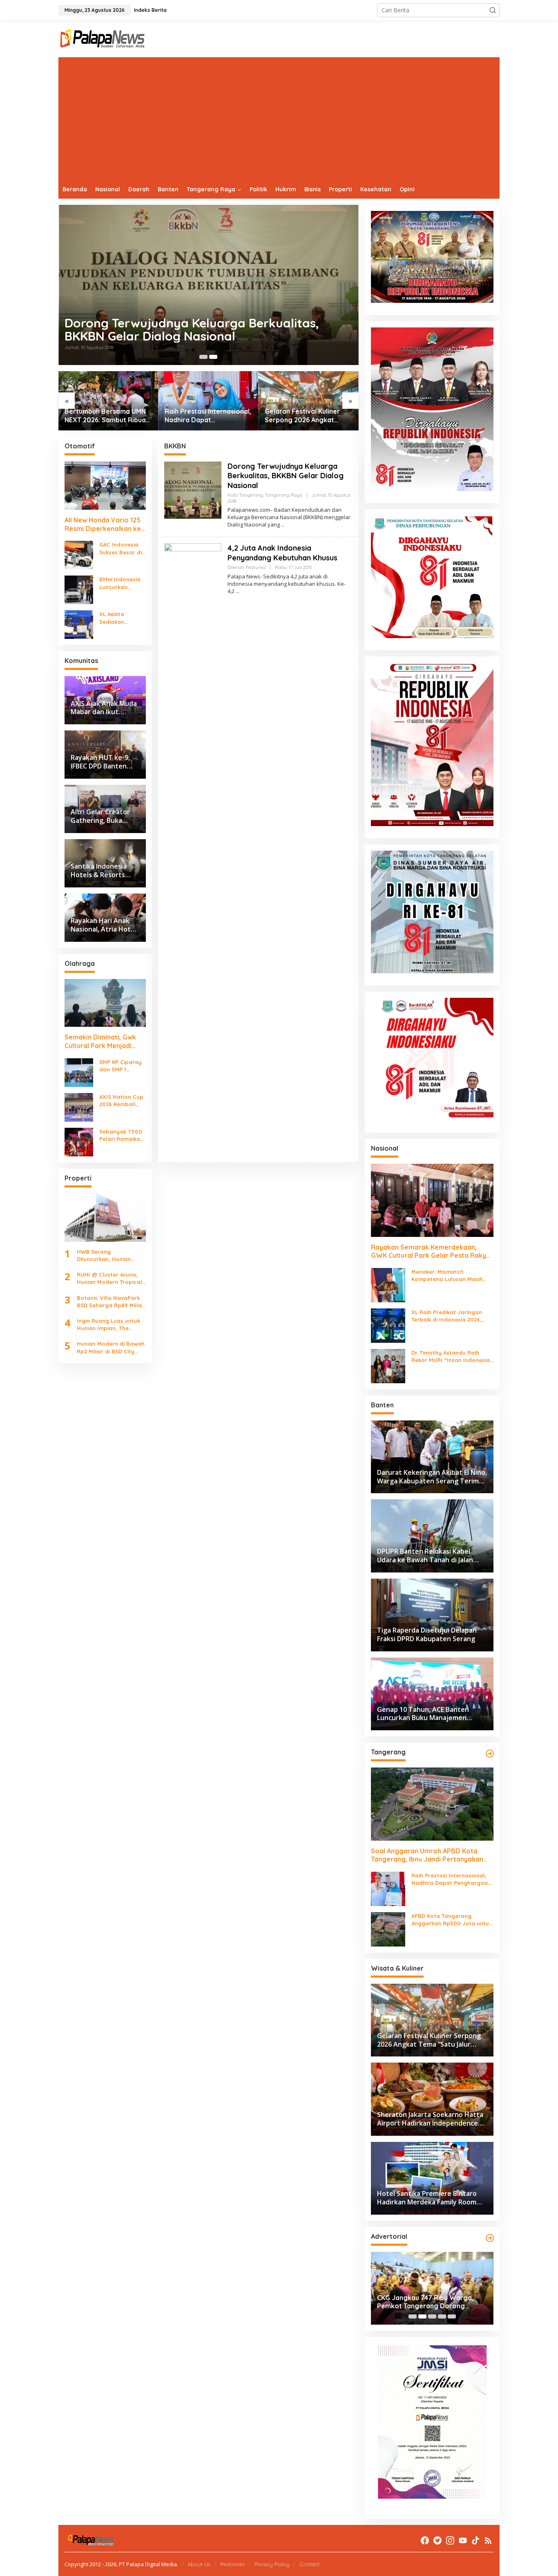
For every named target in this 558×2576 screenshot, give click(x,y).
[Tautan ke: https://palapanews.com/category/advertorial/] (490, 2238)
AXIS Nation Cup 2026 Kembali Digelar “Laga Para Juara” (121, 1101)
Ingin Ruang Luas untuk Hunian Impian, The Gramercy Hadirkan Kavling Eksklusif (108, 1325)
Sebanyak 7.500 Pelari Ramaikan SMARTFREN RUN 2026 (122, 1135)
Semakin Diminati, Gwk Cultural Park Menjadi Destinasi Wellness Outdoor (100, 1042)
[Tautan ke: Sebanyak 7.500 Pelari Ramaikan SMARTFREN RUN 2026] (79, 1141)
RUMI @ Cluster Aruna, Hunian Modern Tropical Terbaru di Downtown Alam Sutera (109, 1278)
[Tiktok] (475, 2540)
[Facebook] (425, 2540)
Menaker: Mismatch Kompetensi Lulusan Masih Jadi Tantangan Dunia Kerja (449, 1276)
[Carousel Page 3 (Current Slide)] (432, 2316)
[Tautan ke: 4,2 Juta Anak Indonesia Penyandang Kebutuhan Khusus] (213, 285)
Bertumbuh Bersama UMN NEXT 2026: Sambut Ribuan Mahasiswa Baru (107, 416)
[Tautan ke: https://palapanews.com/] (490, 1754)
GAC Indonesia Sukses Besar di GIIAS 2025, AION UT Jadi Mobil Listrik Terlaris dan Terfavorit (122, 548)
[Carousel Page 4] (442, 2316)
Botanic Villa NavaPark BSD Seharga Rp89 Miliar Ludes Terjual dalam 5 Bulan (110, 1302)
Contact (309, 2564)
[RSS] (488, 2540)
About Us (199, 2564)
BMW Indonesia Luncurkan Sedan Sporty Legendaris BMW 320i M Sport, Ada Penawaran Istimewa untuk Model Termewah (122, 583)
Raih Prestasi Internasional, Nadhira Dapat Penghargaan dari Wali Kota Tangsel (208, 416)
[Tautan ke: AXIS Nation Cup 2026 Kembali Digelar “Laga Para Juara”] (79, 1107)
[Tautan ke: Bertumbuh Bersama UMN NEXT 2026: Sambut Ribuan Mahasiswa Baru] (108, 401)
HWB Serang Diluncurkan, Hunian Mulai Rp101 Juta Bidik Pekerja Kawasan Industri (107, 1256)
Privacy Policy (272, 2564)
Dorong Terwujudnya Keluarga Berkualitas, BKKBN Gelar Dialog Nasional (286, 476)
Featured (256, 567)
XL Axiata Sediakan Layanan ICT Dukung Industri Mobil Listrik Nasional (121, 618)
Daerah (236, 567)
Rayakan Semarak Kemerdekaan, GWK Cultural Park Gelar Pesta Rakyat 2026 (432, 1252)
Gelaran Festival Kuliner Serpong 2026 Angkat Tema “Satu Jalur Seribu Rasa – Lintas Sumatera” (304, 416)
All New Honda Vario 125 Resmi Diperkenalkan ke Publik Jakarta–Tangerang (103, 524)
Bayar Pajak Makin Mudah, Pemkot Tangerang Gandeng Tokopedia (432, 2302)
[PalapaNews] (103, 38)
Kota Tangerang (245, 495)
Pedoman (232, 2564)
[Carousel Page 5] (452, 2316)
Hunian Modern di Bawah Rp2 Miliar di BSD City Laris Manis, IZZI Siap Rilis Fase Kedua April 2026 (111, 1347)
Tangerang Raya (284, 495)
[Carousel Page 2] (213, 357)
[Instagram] (450, 2540)
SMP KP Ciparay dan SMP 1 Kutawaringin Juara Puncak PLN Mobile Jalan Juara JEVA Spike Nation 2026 (121, 1066)
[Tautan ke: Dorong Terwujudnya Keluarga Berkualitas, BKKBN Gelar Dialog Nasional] (193, 489)
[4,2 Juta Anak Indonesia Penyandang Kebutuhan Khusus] (238, 591)
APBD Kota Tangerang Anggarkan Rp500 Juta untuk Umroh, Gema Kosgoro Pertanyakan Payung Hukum (452, 1920)
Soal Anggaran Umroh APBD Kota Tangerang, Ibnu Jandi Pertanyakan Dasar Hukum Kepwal (427, 1855)
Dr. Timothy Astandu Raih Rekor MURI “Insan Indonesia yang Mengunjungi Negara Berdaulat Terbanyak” (451, 1356)
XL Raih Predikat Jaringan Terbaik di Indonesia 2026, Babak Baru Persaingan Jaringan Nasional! (447, 1316)
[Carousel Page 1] (413, 2316)
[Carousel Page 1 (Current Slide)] (203, 357)
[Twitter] (437, 2540)
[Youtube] (463, 2540)
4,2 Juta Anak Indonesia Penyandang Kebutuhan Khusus (180, 329)
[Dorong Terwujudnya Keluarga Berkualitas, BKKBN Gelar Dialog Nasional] (283, 525)
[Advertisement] (279, 119)
